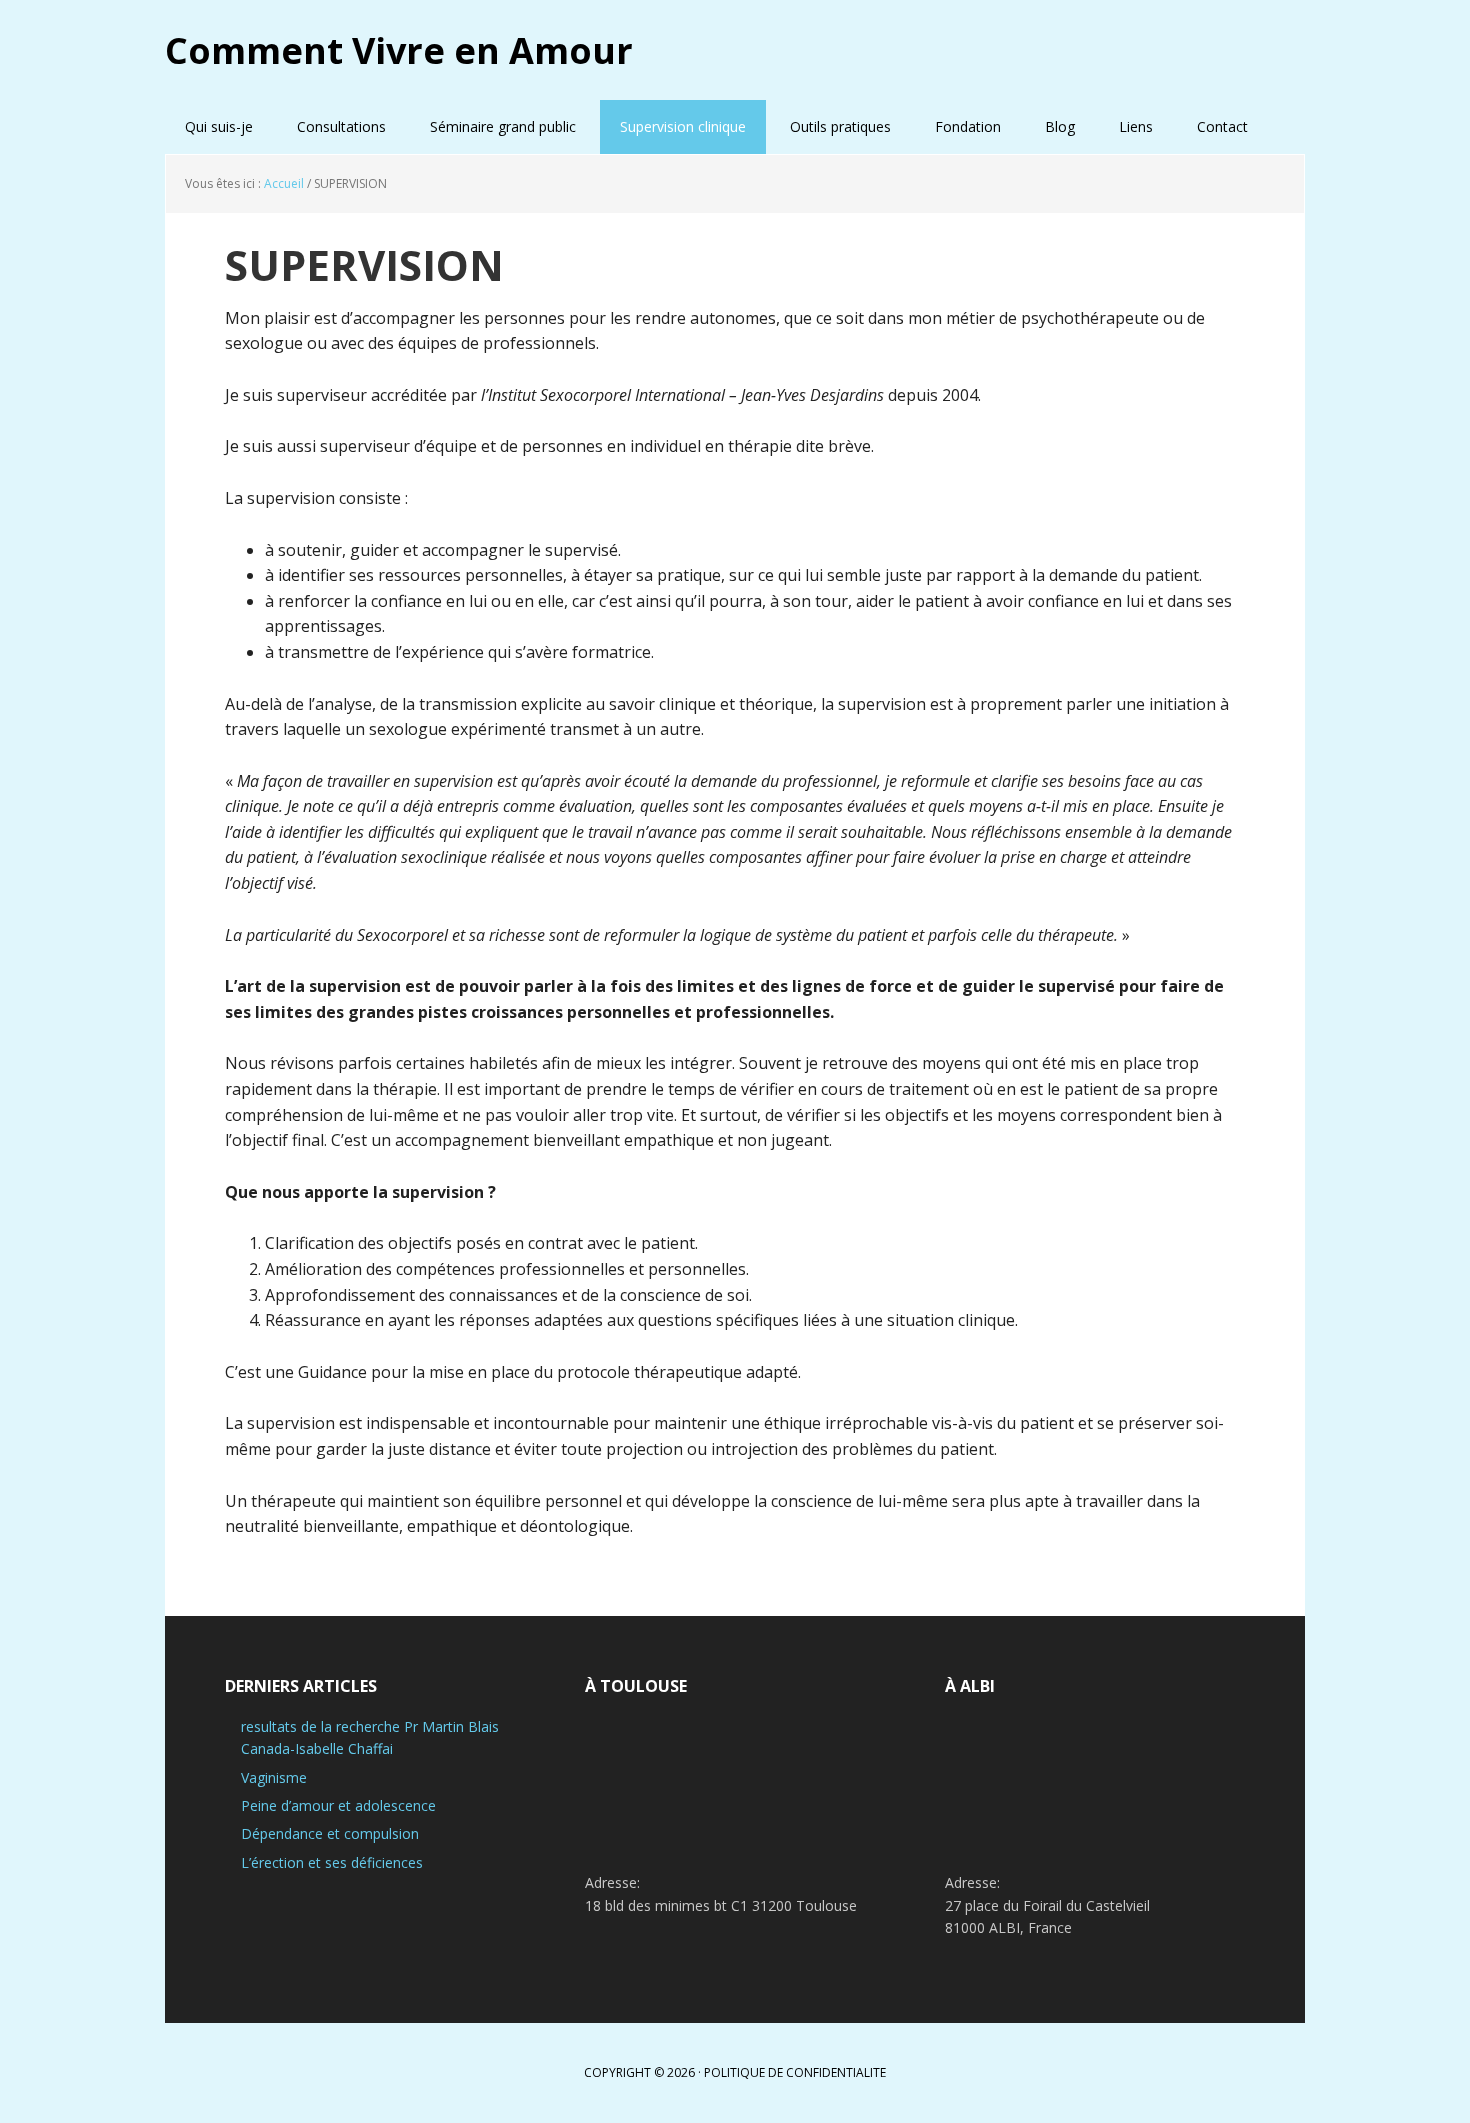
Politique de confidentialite (795, 2072)
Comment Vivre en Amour (399, 49)
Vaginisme (274, 1777)
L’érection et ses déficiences (332, 1862)
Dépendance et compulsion (330, 1833)
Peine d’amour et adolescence (338, 1805)
